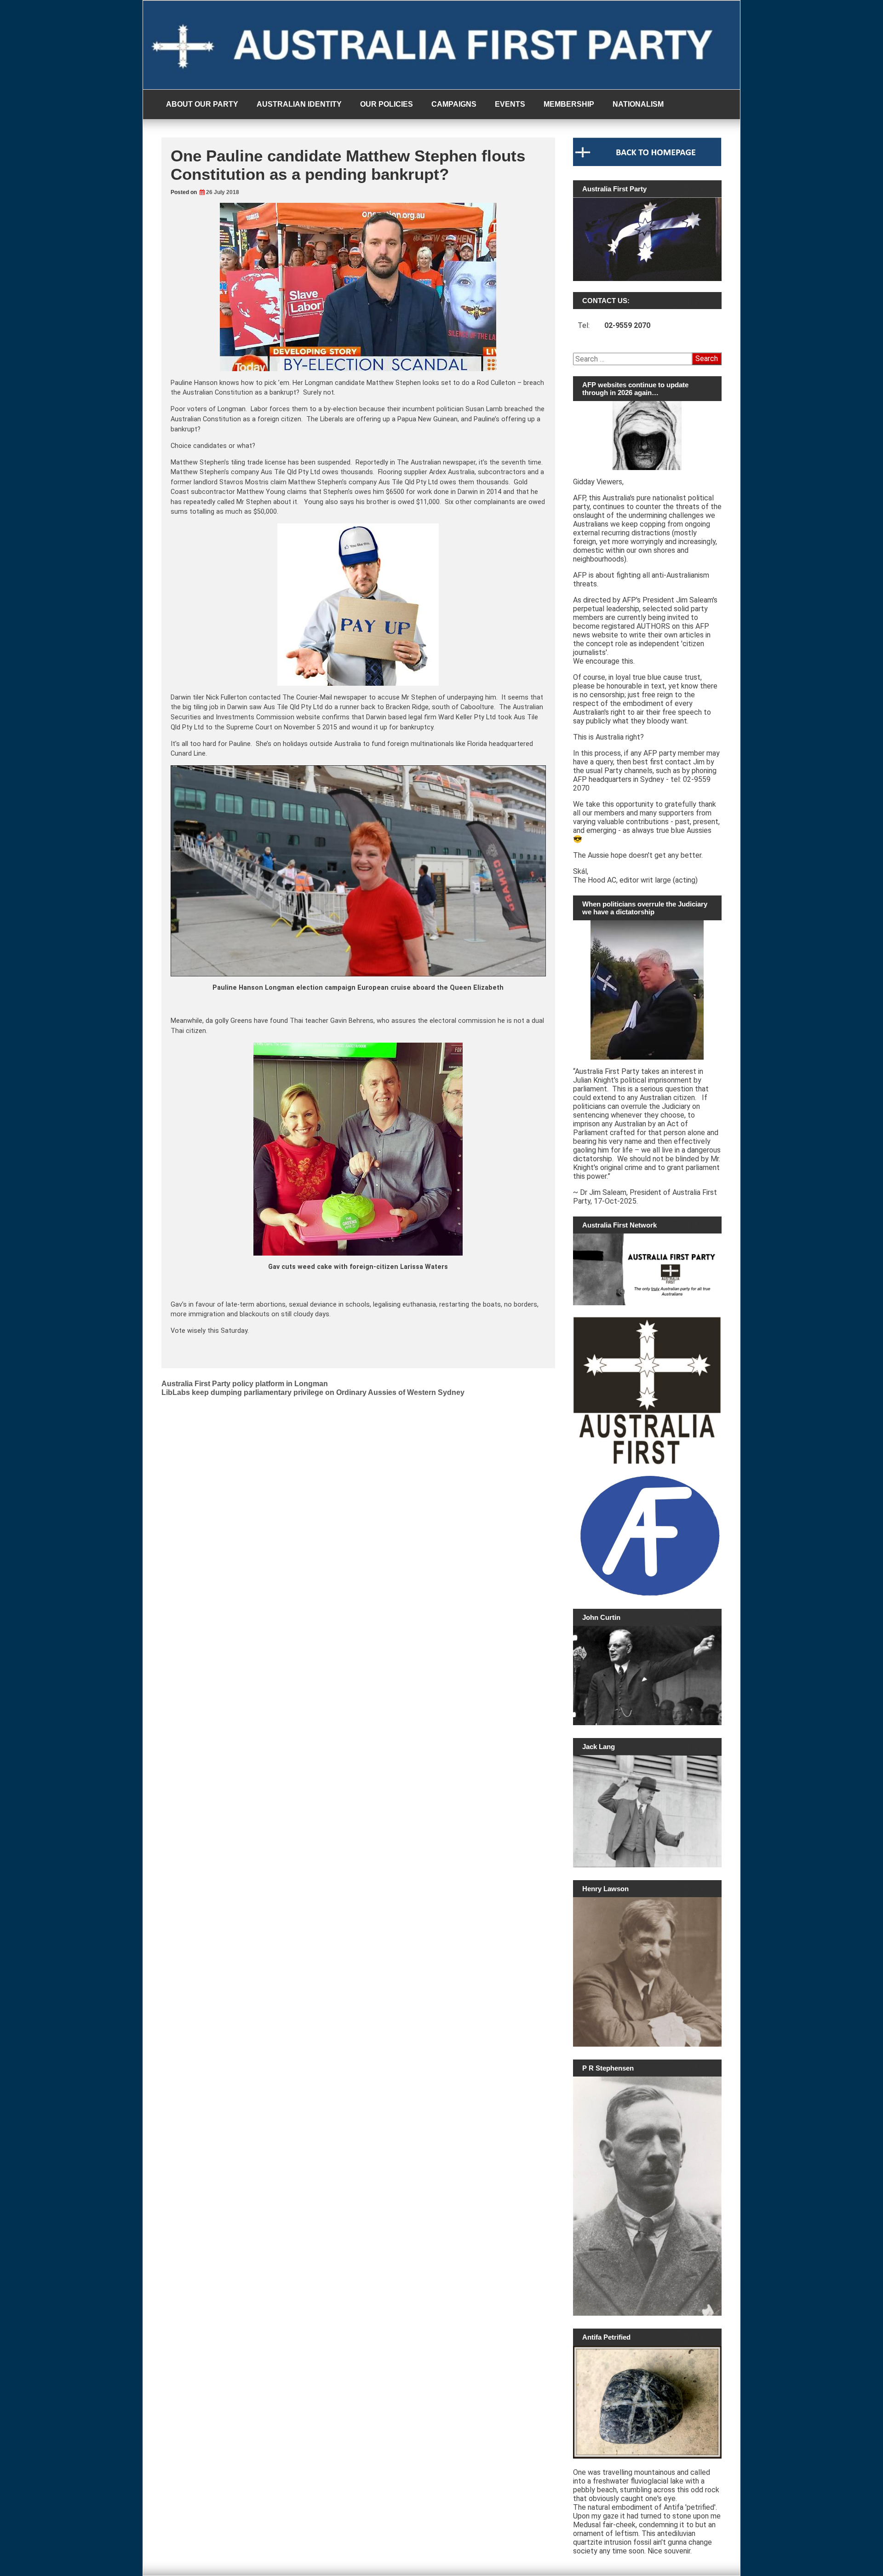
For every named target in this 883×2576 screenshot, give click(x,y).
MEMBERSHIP (569, 104)
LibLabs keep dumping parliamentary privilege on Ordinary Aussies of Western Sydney (313, 1392)
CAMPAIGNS (454, 104)
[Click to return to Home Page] (647, 164)
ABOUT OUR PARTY (202, 104)
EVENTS (510, 104)
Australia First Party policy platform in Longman (245, 1384)
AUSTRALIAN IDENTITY (299, 104)
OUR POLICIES (387, 104)
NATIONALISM (638, 104)
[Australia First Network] (647, 1269)
